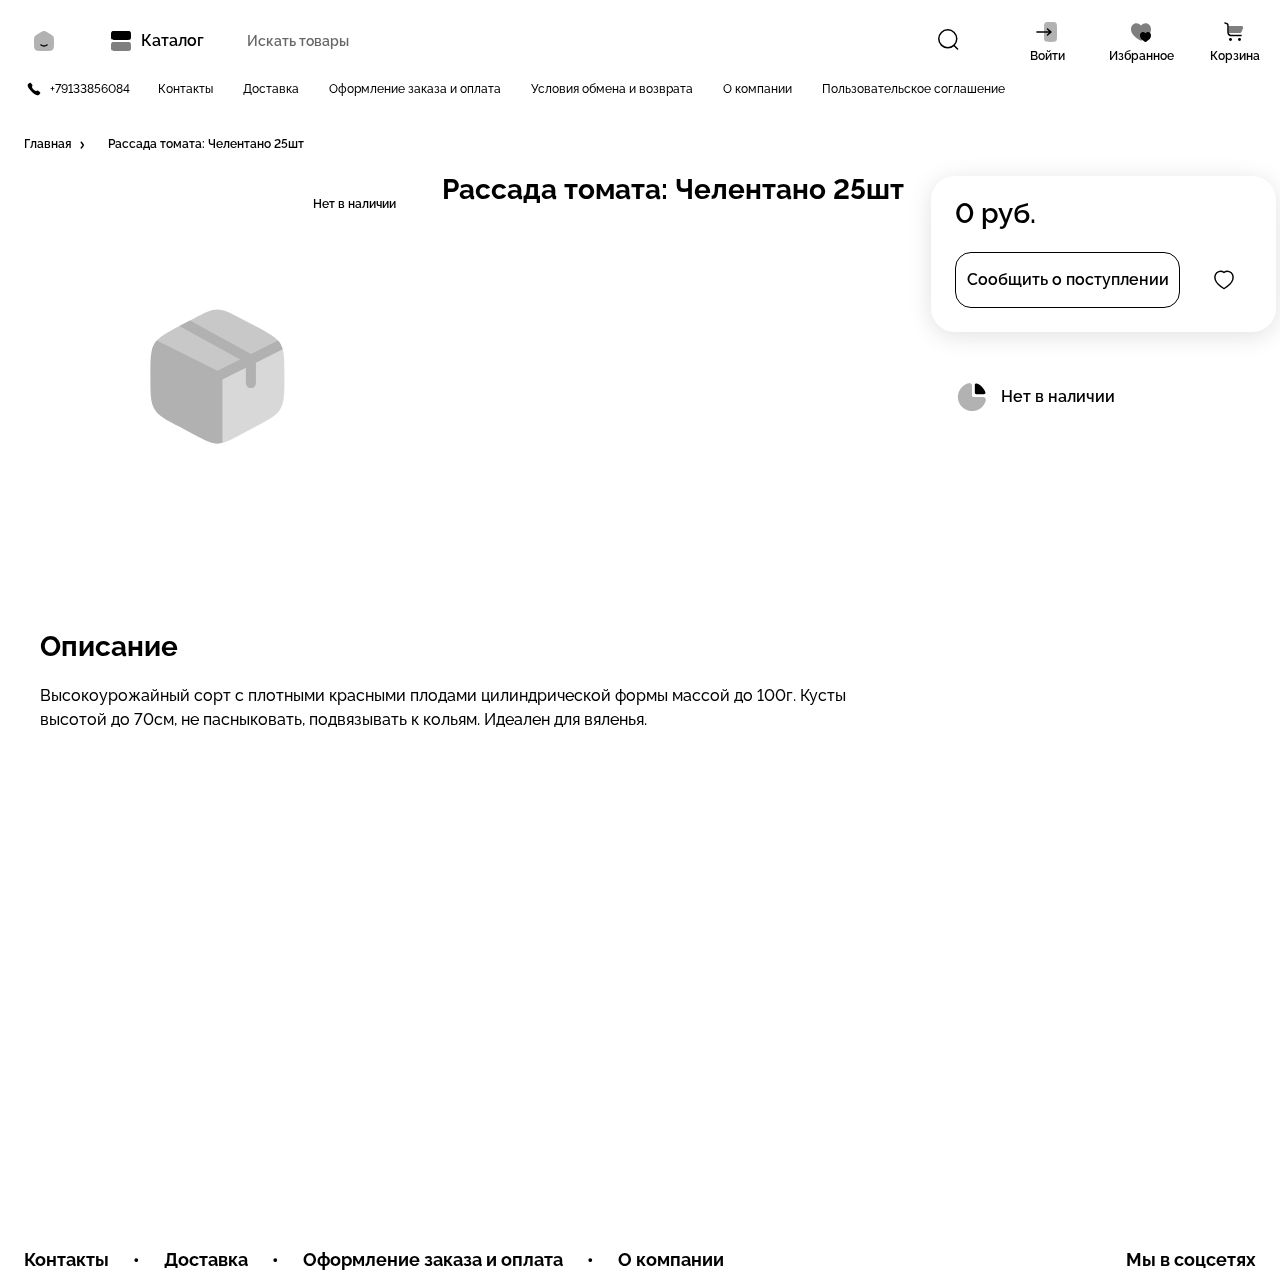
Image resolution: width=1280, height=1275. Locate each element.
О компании (757, 89)
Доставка (271, 89)
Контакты (185, 89)
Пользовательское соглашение (913, 89)
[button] (56, 145)
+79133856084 (90, 89)
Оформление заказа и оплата (415, 89)
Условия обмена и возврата (612, 89)
